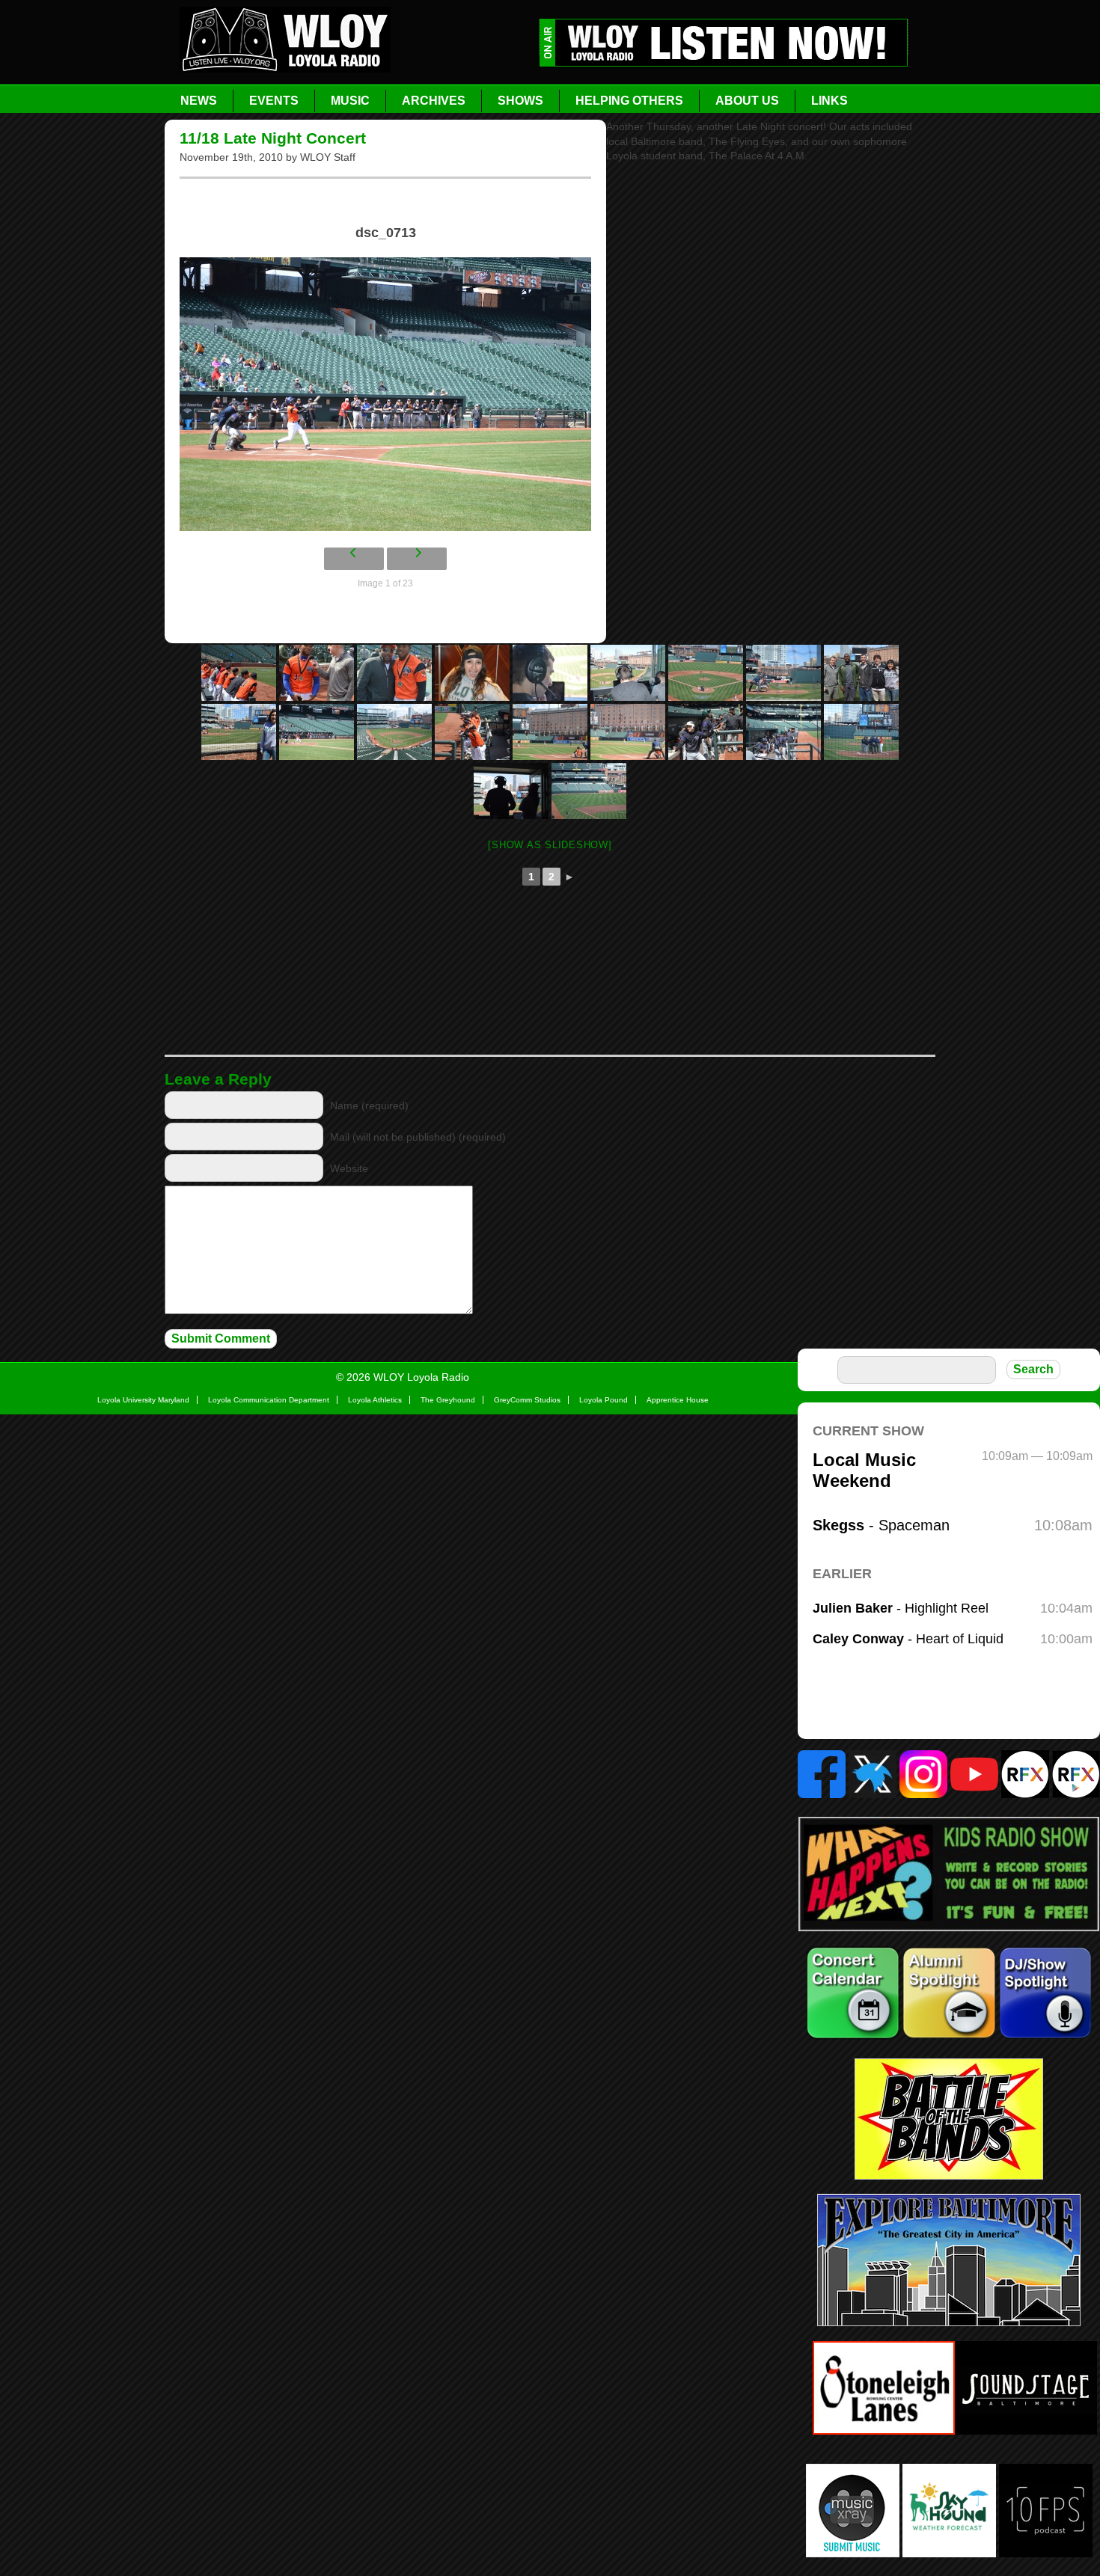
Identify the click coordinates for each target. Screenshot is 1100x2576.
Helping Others (629, 101)
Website (349, 1168)
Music (350, 101)
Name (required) (369, 1105)
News (199, 101)
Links (829, 101)
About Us (747, 101)
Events (274, 101)
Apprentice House (678, 1400)
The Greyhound (448, 1400)
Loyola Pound (604, 1400)
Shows (520, 101)
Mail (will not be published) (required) (418, 1137)
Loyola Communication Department (269, 1400)
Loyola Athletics (375, 1400)
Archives (434, 101)
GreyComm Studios (527, 1400)
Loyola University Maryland (143, 1400)
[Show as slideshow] (550, 845)
